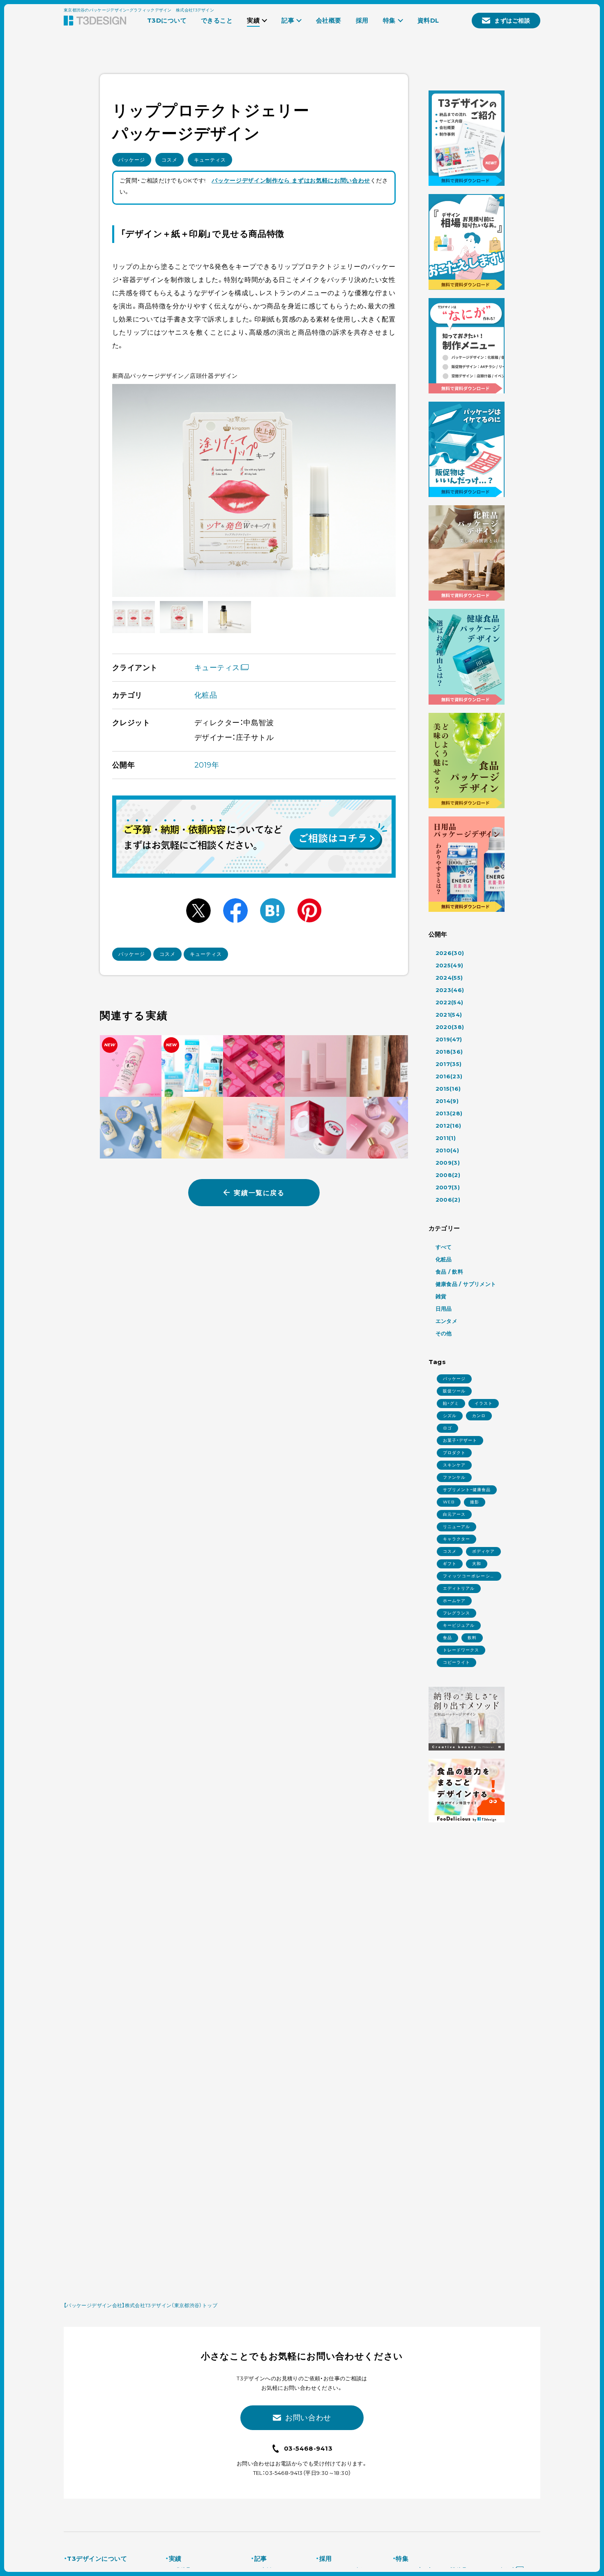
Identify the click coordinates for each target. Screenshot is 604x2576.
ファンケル (454, 1477)
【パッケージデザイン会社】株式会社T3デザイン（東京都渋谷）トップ (141, 2305)
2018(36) (449, 1052)
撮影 (475, 1502)
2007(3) (448, 1187)
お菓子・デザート (460, 1440)
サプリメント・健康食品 (467, 1490)
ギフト (450, 1564)
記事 (261, 2559)
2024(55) (449, 978)
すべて (444, 1247)
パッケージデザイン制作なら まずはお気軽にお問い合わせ (291, 180)
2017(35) (449, 1064)
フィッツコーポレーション (469, 1577)
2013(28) (449, 1113)
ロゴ (447, 1428)
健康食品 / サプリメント (466, 1284)
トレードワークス (461, 1650)
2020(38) (450, 1027)
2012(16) (448, 1126)
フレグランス (456, 1613)
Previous (128, 490)
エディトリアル (459, 1588)
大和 (477, 1564)
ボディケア (483, 1551)
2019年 (207, 765)
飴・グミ (451, 1403)
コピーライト (456, 1662)
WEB (449, 1502)
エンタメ (447, 1321)
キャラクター (456, 1539)
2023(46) (450, 990)
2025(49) (450, 965)
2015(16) (448, 1089)
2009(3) (448, 1163)
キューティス (210, 160)
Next (380, 490)
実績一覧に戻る (259, 1193)
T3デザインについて (97, 2559)
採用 (325, 2559)
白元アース (454, 1514)
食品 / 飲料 (450, 1272)
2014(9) (447, 1101)
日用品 (444, 1309)
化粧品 (206, 695)
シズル (450, 1416)
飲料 (472, 1638)
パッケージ (132, 160)
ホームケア (454, 1601)
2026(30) (450, 953)
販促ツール (454, 1391)
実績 (175, 2559)
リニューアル (456, 1527)
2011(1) (446, 1138)
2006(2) (448, 1200)
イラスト (484, 1403)
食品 (447, 1638)
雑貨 (441, 1296)
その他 (444, 1333)
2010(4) (447, 1150)
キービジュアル (459, 1625)
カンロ (479, 1416)
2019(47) (449, 1039)
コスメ (169, 160)
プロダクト (454, 1453)
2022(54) (450, 1002)
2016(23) (449, 1076)
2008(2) (448, 1175)
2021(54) (449, 1015)
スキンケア (454, 1465)
